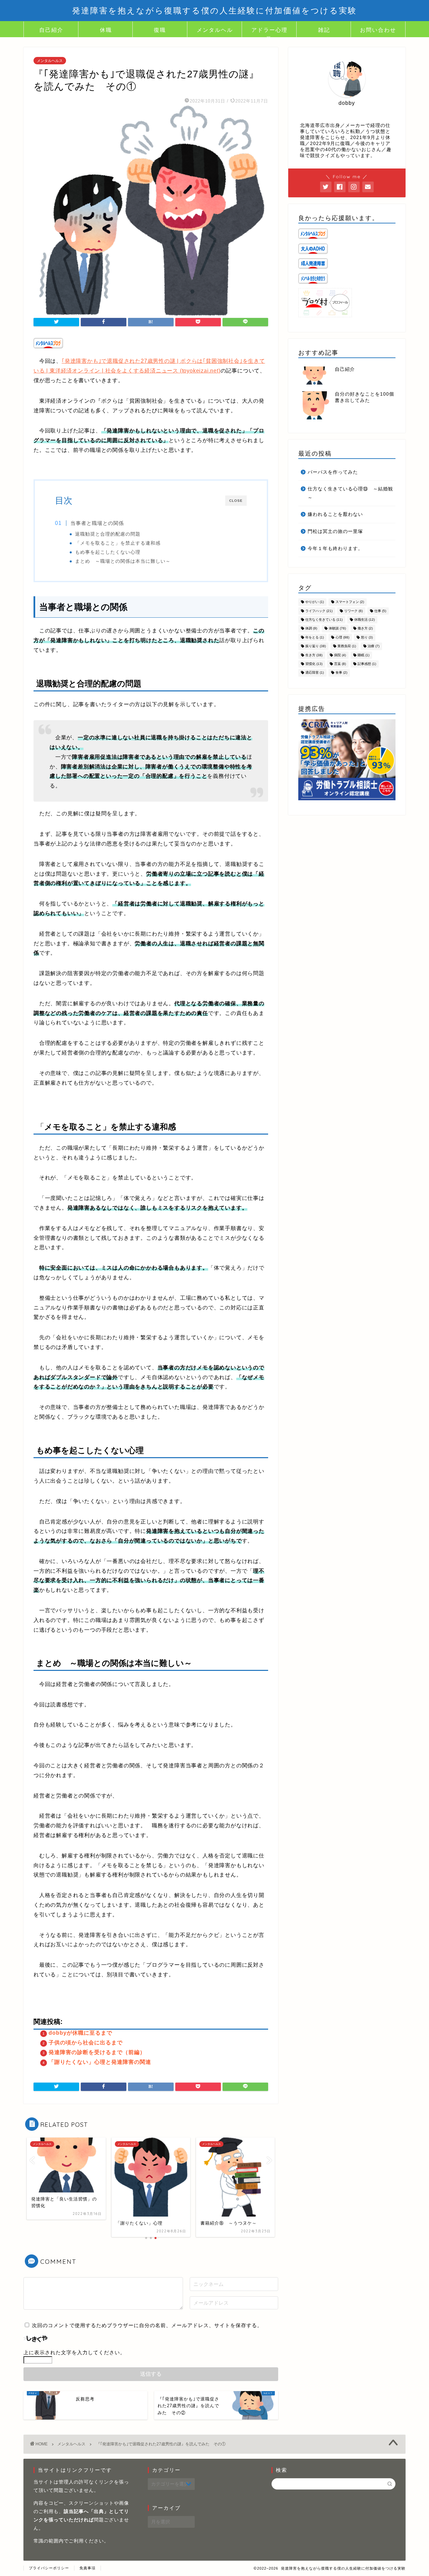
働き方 (365, 629)
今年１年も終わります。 (335, 549)
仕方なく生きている (324, 620)
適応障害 (315, 673)
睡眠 (363, 655)
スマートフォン (350, 602)
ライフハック (319, 611)
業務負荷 (347, 646)
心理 (342, 637)
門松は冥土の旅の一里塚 (335, 531)
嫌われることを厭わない (335, 514)
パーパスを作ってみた (333, 472)
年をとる (315, 637)
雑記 (324, 30)
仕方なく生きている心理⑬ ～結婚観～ (350, 493)
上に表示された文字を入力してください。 (74, 2352)
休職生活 (364, 620)
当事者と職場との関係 (97, 523)
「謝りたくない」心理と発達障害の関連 (100, 2062)
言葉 (340, 664)
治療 (374, 646)
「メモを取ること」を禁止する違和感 (118, 543)
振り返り (316, 646)
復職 (160, 30)
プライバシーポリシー (49, 2568)
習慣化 (314, 664)
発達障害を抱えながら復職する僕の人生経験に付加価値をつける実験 (214, 10)
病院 (340, 655)
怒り (367, 637)
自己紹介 (51, 30)
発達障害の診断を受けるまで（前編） (97, 2052)
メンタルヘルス (215, 32)
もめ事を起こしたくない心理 (108, 552)
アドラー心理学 (269, 32)
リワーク (353, 611)
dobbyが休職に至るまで (80, 2033)
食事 (341, 673)
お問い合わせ (378, 30)
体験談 (337, 629)
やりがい (315, 602)
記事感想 (367, 664)
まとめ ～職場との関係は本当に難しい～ (123, 561)
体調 (311, 629)
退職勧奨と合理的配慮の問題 (108, 534)
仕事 (380, 611)
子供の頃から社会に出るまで (86, 2043)
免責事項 (87, 2568)
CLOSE (236, 501)
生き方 (314, 655)
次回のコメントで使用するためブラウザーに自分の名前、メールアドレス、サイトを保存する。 (147, 2325)
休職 (106, 30)
